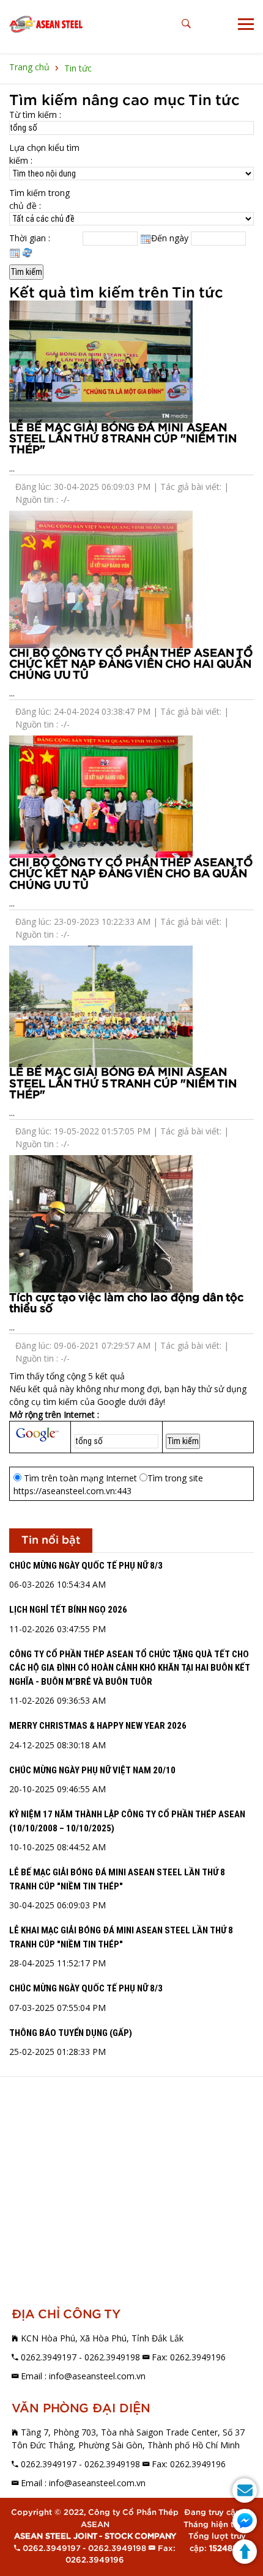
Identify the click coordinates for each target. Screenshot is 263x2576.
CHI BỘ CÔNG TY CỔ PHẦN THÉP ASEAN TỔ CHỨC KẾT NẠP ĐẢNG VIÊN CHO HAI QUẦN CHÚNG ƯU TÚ (131, 664)
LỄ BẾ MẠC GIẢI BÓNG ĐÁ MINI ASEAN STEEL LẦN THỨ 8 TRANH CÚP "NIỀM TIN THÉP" (123, 439)
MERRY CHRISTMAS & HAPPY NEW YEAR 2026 (98, 1726)
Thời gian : (30, 238)
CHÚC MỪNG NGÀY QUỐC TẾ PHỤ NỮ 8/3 (86, 1566)
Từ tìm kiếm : (35, 115)
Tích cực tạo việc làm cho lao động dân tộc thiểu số (126, 1303)
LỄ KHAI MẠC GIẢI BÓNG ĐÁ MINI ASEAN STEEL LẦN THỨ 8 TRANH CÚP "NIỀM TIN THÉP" (121, 1937)
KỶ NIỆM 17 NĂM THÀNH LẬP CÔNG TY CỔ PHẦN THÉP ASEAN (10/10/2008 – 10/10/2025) (127, 1821)
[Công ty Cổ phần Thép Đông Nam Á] (46, 24)
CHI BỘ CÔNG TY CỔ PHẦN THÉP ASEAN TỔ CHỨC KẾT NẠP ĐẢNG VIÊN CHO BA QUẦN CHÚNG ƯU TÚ (131, 874)
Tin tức (78, 68)
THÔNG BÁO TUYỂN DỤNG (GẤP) (71, 2033)
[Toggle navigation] (246, 24)
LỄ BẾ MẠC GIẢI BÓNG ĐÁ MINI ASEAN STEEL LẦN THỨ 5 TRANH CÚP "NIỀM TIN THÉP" (123, 1083)
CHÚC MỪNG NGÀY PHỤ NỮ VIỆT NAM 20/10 (92, 1770)
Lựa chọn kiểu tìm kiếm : (44, 154)
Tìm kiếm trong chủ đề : (39, 199)
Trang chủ (29, 67)
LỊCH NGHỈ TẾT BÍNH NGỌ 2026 (68, 1610)
